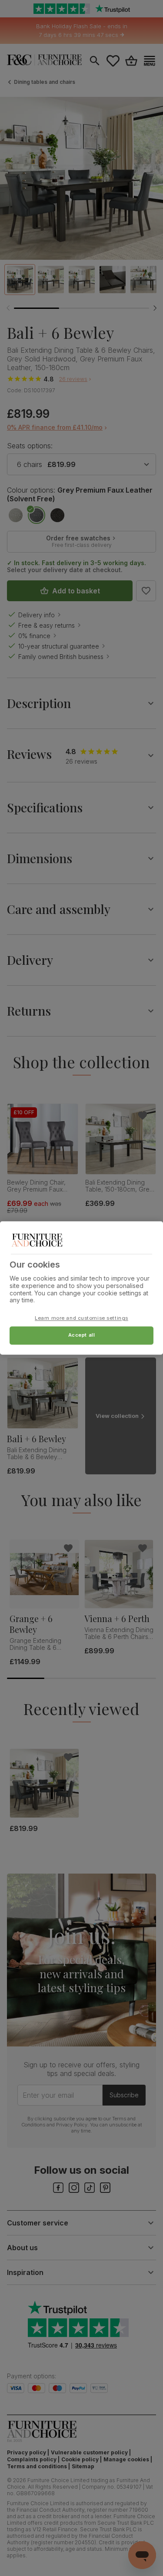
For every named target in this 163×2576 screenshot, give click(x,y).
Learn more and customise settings (81, 1318)
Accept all (82, 1335)
